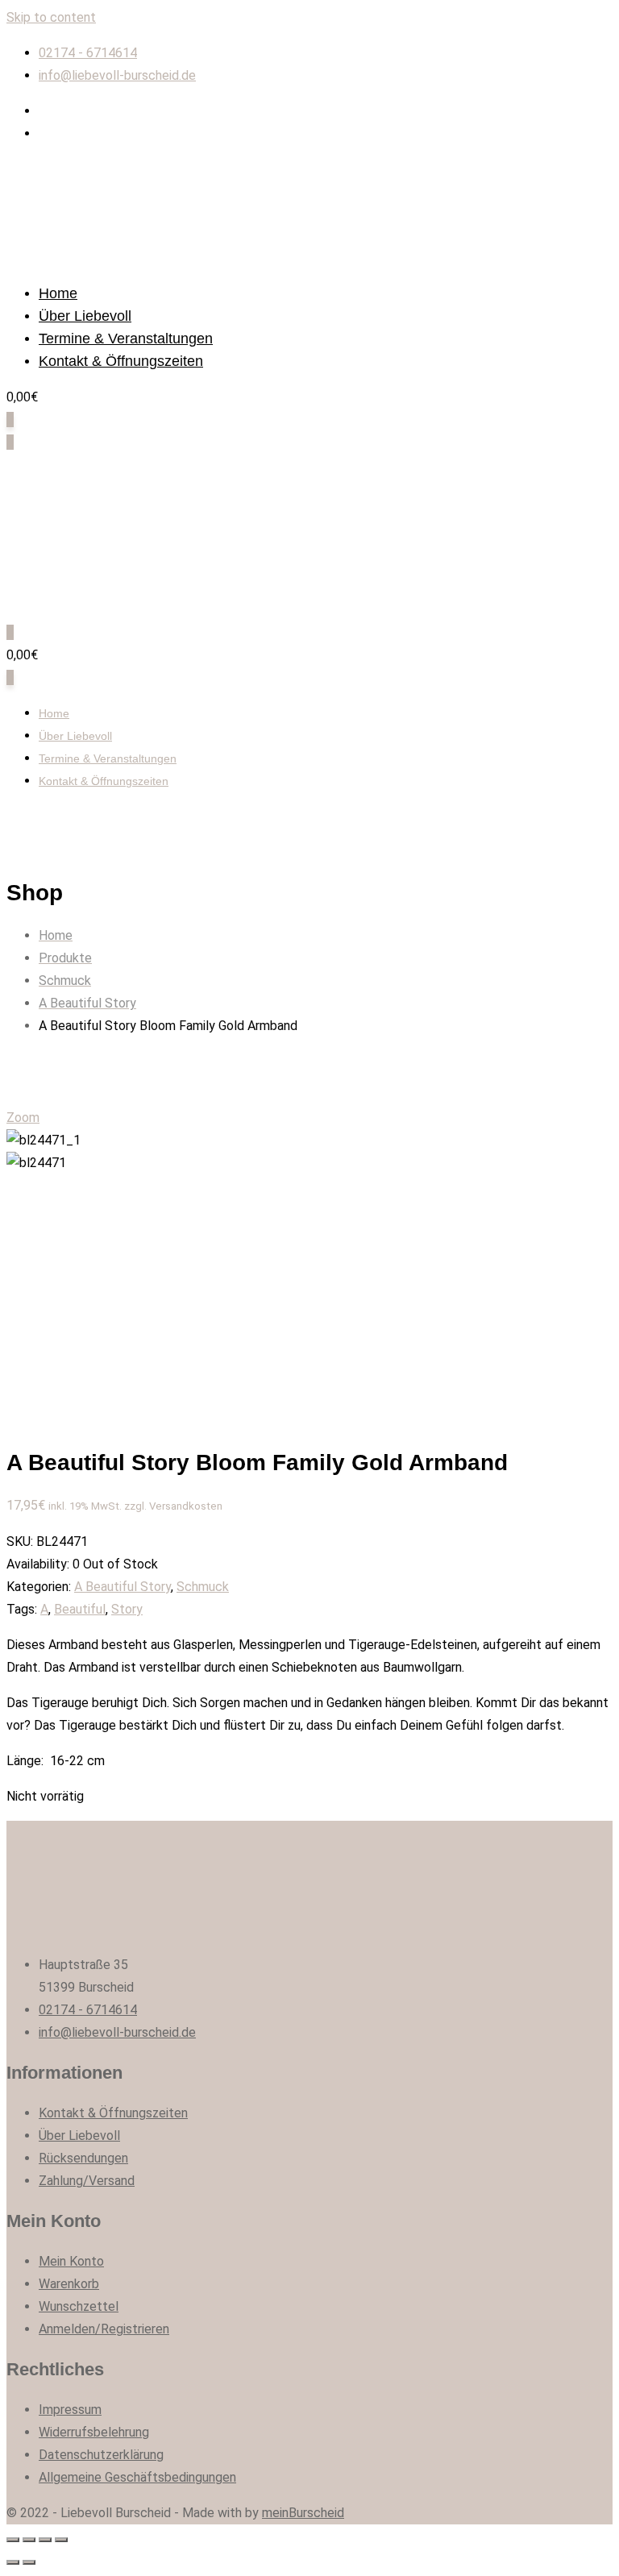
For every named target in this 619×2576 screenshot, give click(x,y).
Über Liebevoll (85, 316)
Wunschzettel (79, 2306)
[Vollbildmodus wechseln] (45, 2540)
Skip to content (51, 17)
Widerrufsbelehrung (94, 2432)
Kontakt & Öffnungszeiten (121, 361)
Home (58, 293)
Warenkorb (69, 2284)
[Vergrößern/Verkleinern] (61, 2540)
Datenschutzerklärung (101, 2455)
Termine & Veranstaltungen (126, 339)
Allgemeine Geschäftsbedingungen (137, 2477)
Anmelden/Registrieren (104, 2329)
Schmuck (203, 1587)
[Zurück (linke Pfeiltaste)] (13, 2562)
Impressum (70, 2410)
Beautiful (80, 1609)
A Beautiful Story (123, 1587)
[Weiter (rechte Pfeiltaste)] (29, 2562)
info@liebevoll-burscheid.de (117, 75)
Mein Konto (71, 2261)
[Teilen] (29, 2540)
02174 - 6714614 (88, 53)
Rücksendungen (83, 2158)
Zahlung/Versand (87, 2181)
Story (127, 1609)
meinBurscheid (303, 2513)
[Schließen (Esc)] (13, 2540)
